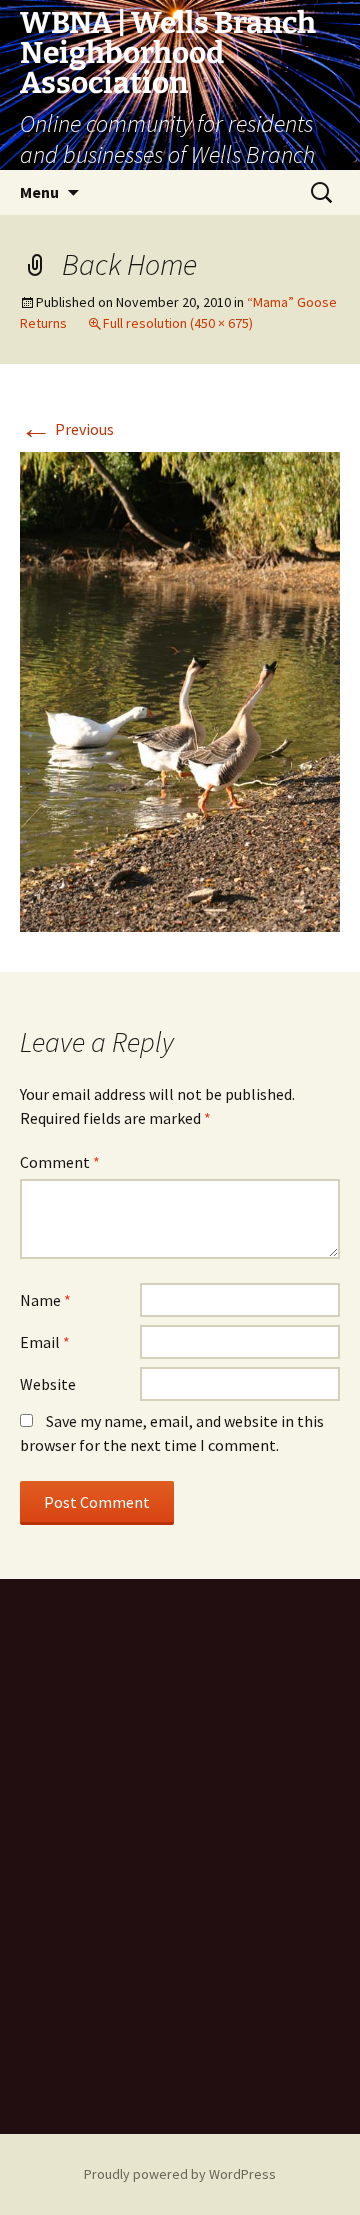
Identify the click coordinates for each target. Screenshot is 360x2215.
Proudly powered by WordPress (180, 2174)
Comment (60, 1162)
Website (48, 1384)
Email (45, 1342)
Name (45, 1300)
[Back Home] (180, 690)
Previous (67, 429)
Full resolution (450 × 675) (178, 323)
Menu (39, 192)
